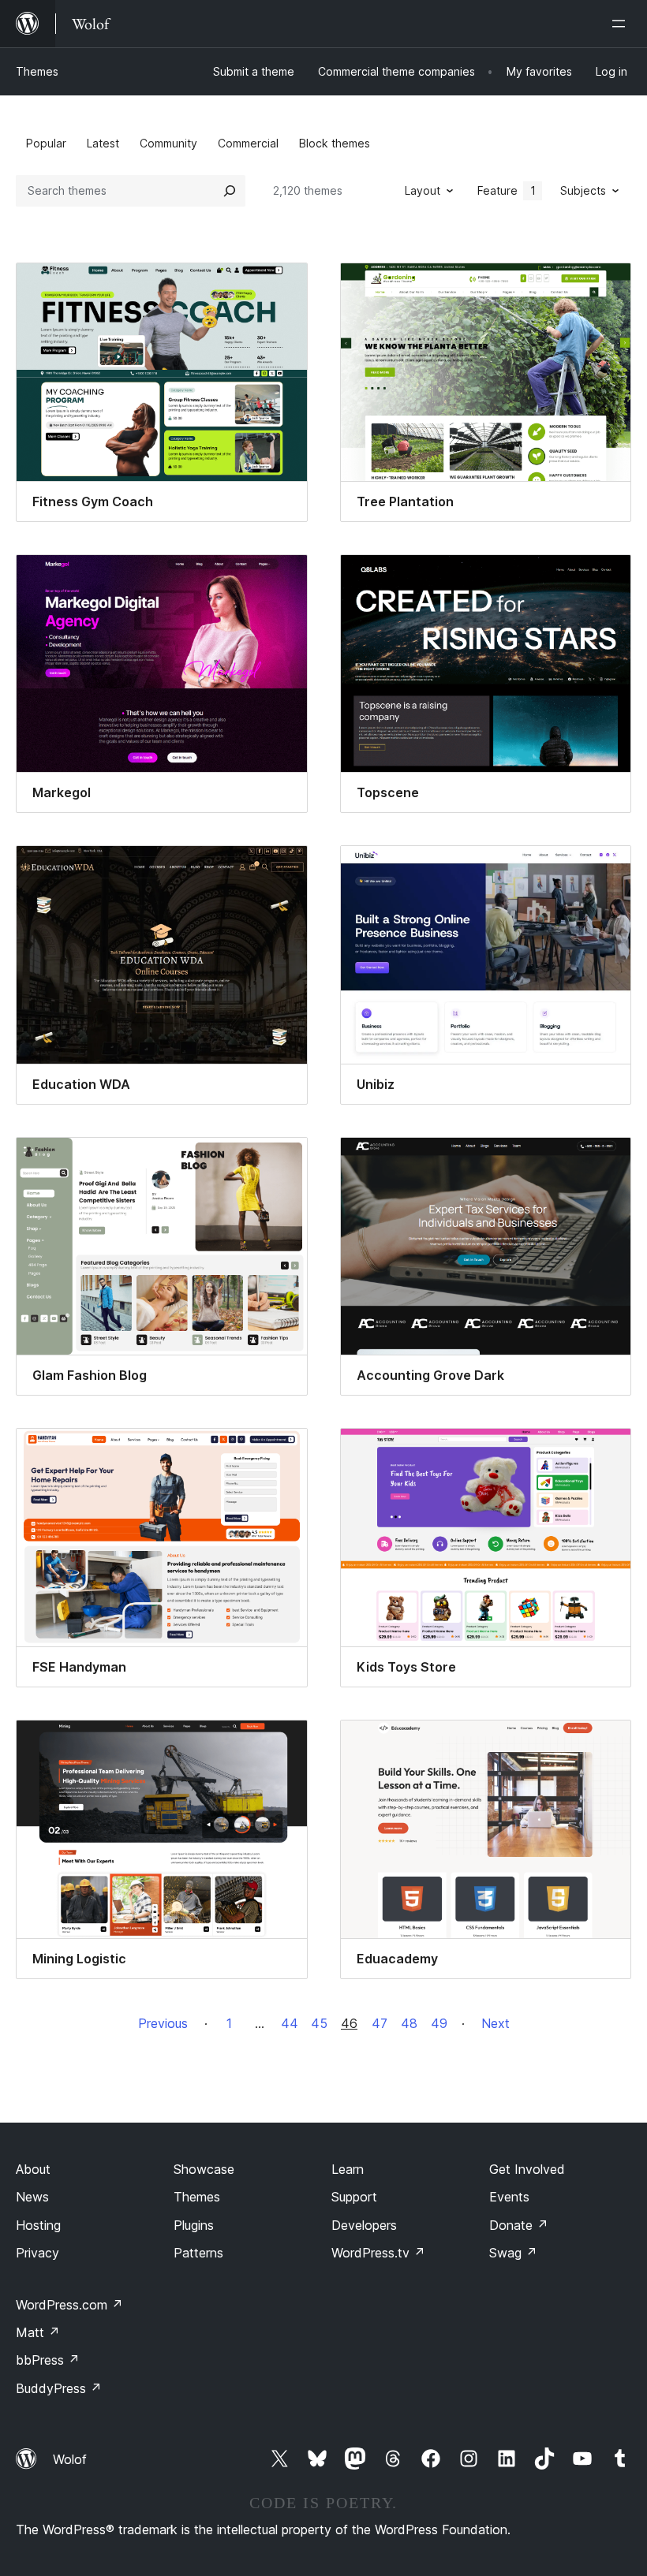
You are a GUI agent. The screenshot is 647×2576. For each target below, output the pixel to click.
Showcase (204, 2169)
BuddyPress (59, 2388)
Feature (507, 190)
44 (290, 2023)
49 (439, 2023)
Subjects (583, 190)
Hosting (38, 2225)
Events (509, 2197)
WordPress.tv (378, 2253)
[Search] (230, 191)
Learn (348, 2169)
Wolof (70, 2459)
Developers (364, 2225)
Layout (423, 190)
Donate (519, 2225)
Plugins (194, 2225)
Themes (37, 71)
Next (496, 2023)
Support (354, 2197)
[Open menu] (622, 24)
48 (409, 2023)
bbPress (48, 2360)
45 (319, 2023)
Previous (163, 2023)
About (33, 2169)
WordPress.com (69, 2305)
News (32, 2197)
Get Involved (527, 2169)
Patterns (198, 2253)
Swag (513, 2253)
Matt (38, 2332)
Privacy (37, 2253)
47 (380, 2023)
